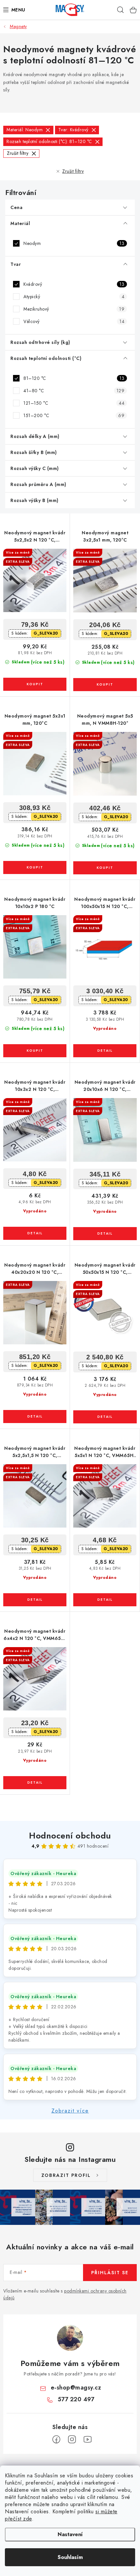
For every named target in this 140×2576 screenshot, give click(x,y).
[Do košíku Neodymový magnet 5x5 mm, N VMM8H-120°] (105, 868)
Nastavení (70, 2534)
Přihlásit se (110, 2273)
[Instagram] (72, 2439)
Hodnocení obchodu (70, 1836)
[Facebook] (56, 2439)
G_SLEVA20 (46, 633)
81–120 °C (74, 378)
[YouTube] (88, 2439)
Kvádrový (74, 284)
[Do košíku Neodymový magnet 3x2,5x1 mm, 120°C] (105, 685)
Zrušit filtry (73, 171)
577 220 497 (76, 2399)
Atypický (74, 297)
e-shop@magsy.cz (76, 2388)
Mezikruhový (74, 309)
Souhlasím (70, 2557)
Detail (105, 1051)
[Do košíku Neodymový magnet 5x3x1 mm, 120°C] (35, 867)
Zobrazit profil (66, 2175)
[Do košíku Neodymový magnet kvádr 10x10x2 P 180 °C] (35, 1051)
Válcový (74, 321)
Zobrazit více (70, 2111)
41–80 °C (74, 391)
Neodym (74, 243)
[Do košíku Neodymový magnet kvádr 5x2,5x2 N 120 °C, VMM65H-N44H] (35, 684)
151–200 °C (74, 415)
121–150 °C (74, 403)
